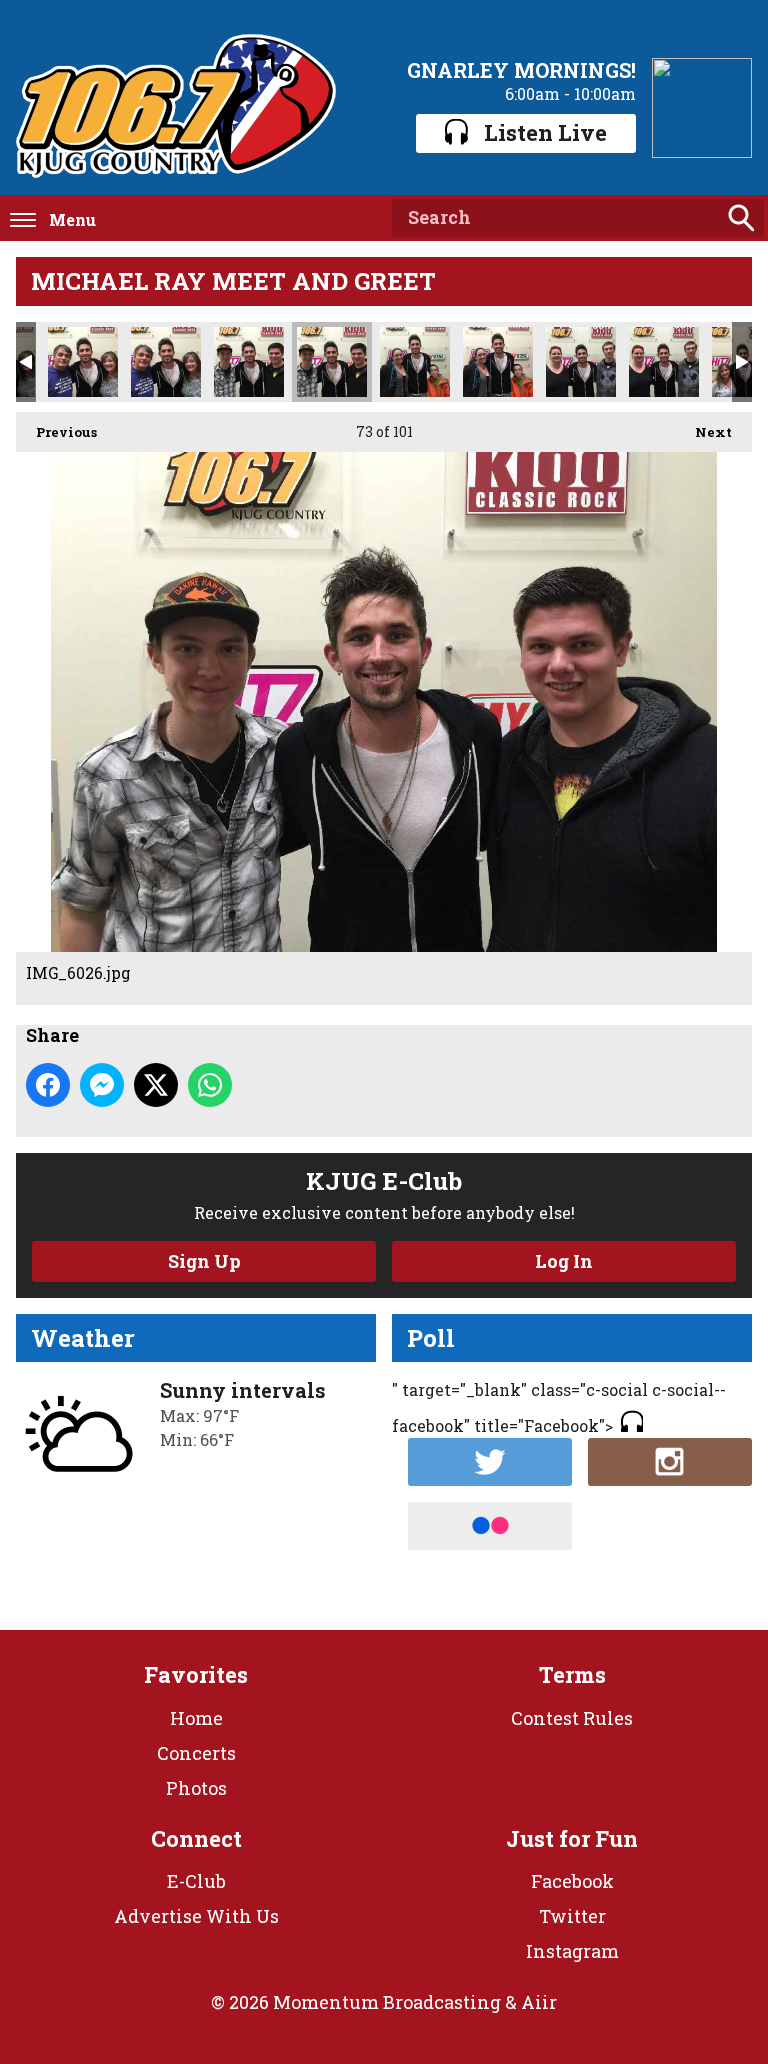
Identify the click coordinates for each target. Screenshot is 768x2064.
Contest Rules (572, 1718)
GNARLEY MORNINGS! (521, 70)
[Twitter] (490, 1462)
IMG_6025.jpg (249, 362)
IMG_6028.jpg (498, 362)
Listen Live (545, 132)
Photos (196, 1788)
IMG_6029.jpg (581, 362)
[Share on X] (156, 1085)
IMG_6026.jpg (332, 362)
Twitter (572, 1916)
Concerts (196, 1753)
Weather (83, 1338)
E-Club (196, 1881)
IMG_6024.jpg (166, 362)
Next (703, 432)
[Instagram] (670, 1462)
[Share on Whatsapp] (210, 1085)
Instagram (572, 1951)
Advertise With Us (196, 1916)
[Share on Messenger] (102, 1085)
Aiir (539, 2002)
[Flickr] (490, 1526)
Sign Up (204, 1261)
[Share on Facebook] (48, 1085)
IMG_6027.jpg (415, 362)
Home (196, 1718)
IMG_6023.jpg (83, 362)
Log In (564, 1261)
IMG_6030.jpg (664, 362)
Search (741, 218)
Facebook (572, 1881)
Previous (56, 432)
